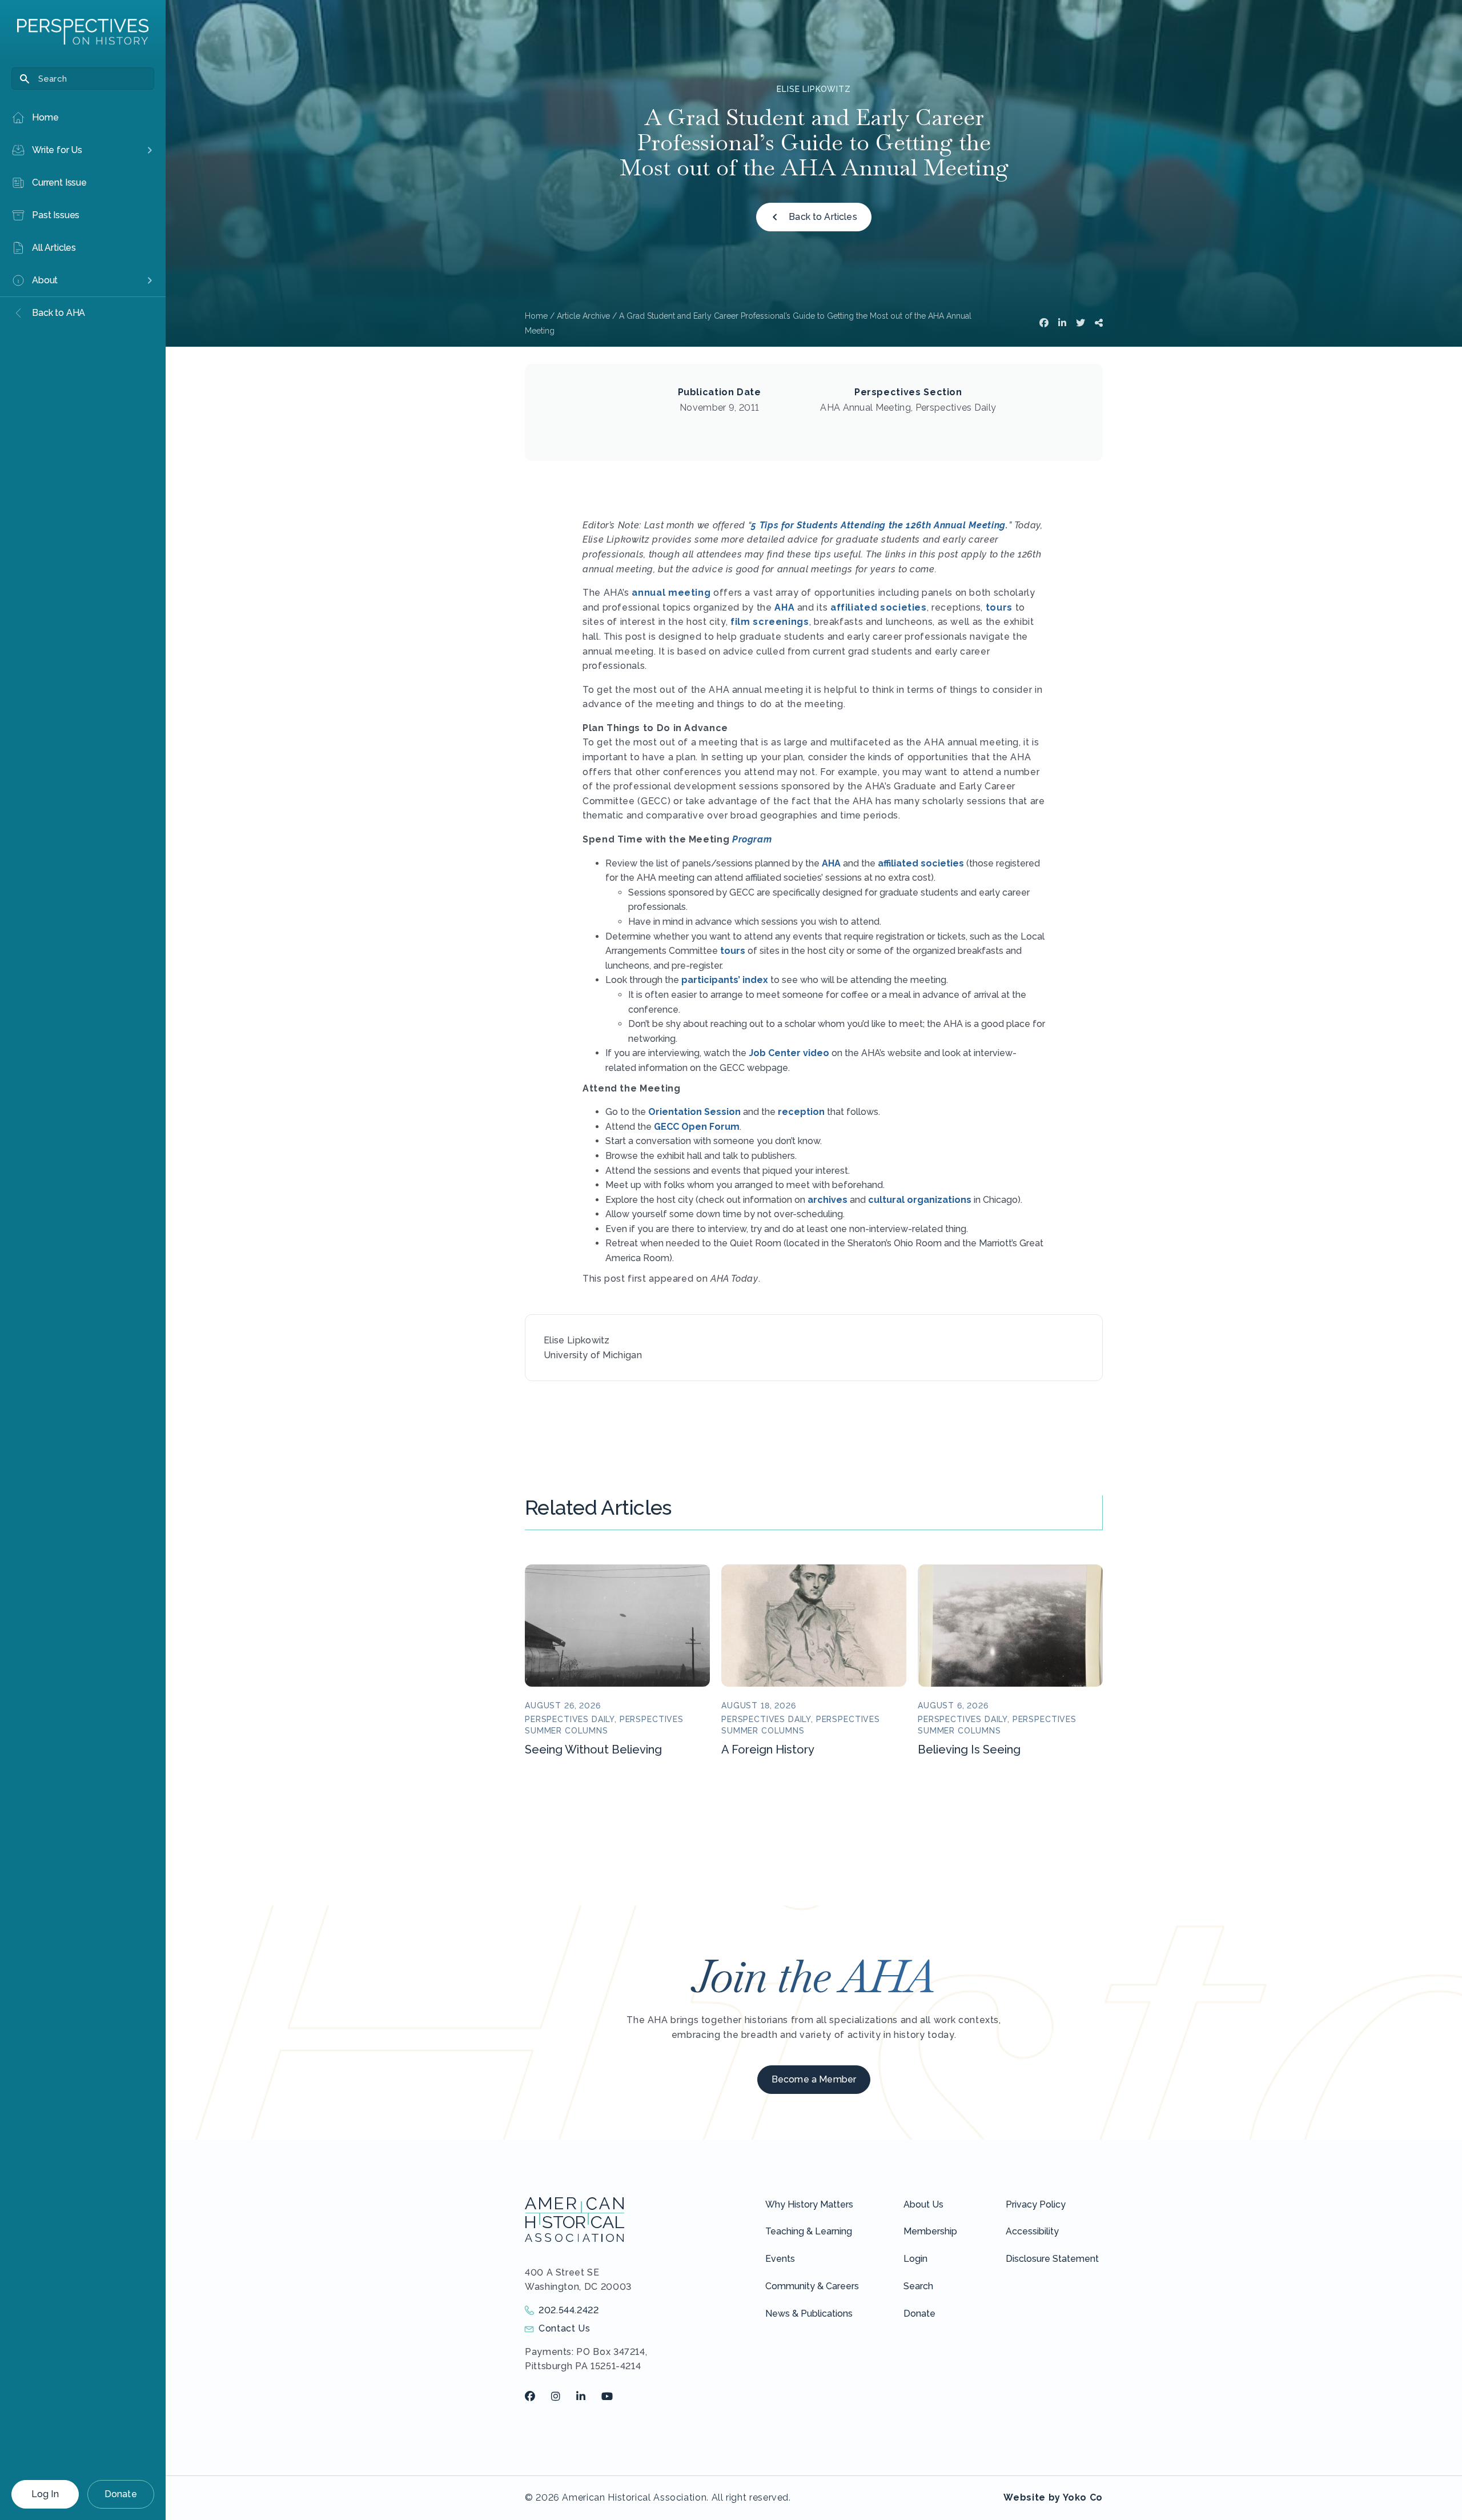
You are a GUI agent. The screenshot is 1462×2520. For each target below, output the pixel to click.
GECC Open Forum (697, 1127)
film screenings (770, 622)
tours (999, 607)
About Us (923, 2204)
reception (801, 1112)
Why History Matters (809, 2204)
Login (915, 2259)
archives (828, 1200)
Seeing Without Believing (593, 1749)
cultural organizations (920, 1200)
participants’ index (725, 980)
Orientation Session (694, 1112)
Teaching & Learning (809, 2231)
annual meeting (671, 593)
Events (780, 2259)
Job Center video (789, 1053)
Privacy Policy (1036, 2204)
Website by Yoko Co (1053, 2497)
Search (918, 2286)
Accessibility (1032, 2231)
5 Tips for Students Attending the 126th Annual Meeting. (879, 525)
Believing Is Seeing (969, 1749)
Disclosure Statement (1052, 2259)
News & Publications (809, 2314)
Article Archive (583, 316)
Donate (121, 2494)
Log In (45, 2494)
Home (536, 316)
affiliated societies (879, 607)
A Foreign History (768, 1749)
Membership (930, 2231)
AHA (784, 607)
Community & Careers (812, 2286)
